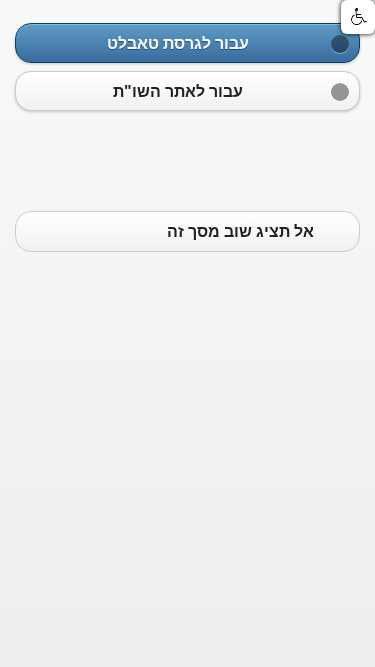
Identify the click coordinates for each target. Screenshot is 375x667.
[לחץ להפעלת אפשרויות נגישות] (358, 17)
